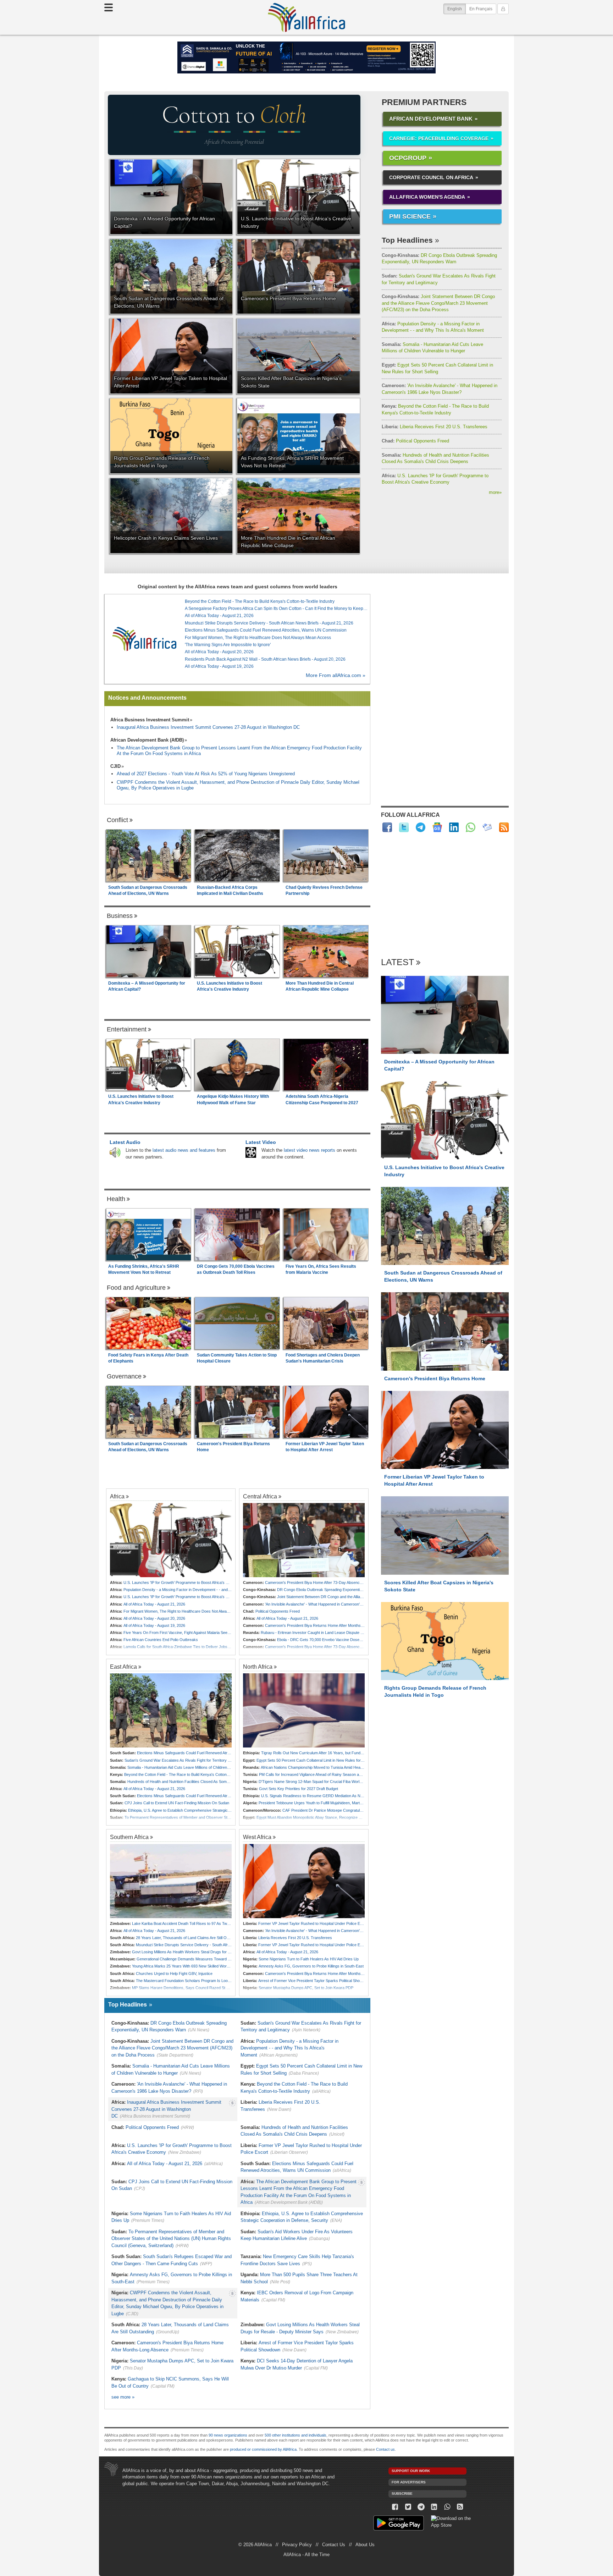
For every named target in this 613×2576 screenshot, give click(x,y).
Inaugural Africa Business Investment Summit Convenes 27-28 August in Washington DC (208, 727)
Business (120, 916)
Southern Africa (129, 1837)
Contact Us (334, 2545)
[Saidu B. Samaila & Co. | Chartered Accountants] (306, 57)
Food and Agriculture (136, 1288)
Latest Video (261, 1142)
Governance (124, 1376)
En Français (481, 9)
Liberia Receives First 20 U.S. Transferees (435, 427)
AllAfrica (306, 17)
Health (116, 1199)
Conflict (117, 820)
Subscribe (402, 2494)
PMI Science (410, 216)
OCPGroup (408, 158)
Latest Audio (125, 1142)
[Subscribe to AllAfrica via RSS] (460, 2507)
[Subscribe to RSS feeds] (504, 827)
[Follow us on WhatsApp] (447, 2507)
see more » (123, 2397)
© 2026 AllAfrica (255, 2545)
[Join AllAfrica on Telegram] (421, 827)
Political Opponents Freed (415, 441)
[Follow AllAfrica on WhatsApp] (471, 827)
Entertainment (127, 1029)
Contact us (385, 2449)
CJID (115, 766)
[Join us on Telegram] (421, 2507)
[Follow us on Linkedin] (434, 2507)
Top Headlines (407, 240)
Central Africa (260, 1496)
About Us (365, 2545)
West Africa (257, 1837)
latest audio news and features (184, 1150)
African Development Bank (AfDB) (147, 740)
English (457, 9)
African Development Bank (431, 119)
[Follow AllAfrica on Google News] (437, 827)
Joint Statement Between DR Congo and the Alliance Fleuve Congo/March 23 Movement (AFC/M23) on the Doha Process (438, 303)
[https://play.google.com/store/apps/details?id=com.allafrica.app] (399, 2524)
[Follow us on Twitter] (408, 2507)
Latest (397, 962)
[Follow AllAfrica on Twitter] (404, 827)
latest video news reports (310, 1150)
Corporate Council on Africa (431, 177)
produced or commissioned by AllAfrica (263, 2449)
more (495, 492)
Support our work (411, 2471)
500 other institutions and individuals (296, 2435)
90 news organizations (228, 2435)
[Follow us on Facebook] (395, 2507)
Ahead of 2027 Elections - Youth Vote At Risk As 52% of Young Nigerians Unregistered (206, 774)
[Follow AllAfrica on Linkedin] (454, 827)
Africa (117, 1496)
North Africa (258, 1667)
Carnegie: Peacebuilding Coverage (439, 138)
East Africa (123, 1667)
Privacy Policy (297, 2545)
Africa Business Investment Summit (150, 720)
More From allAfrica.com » (336, 675)
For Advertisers (409, 2482)
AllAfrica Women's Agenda (427, 197)
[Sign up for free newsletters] (487, 827)
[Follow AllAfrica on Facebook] (387, 827)
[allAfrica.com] (144, 639)
